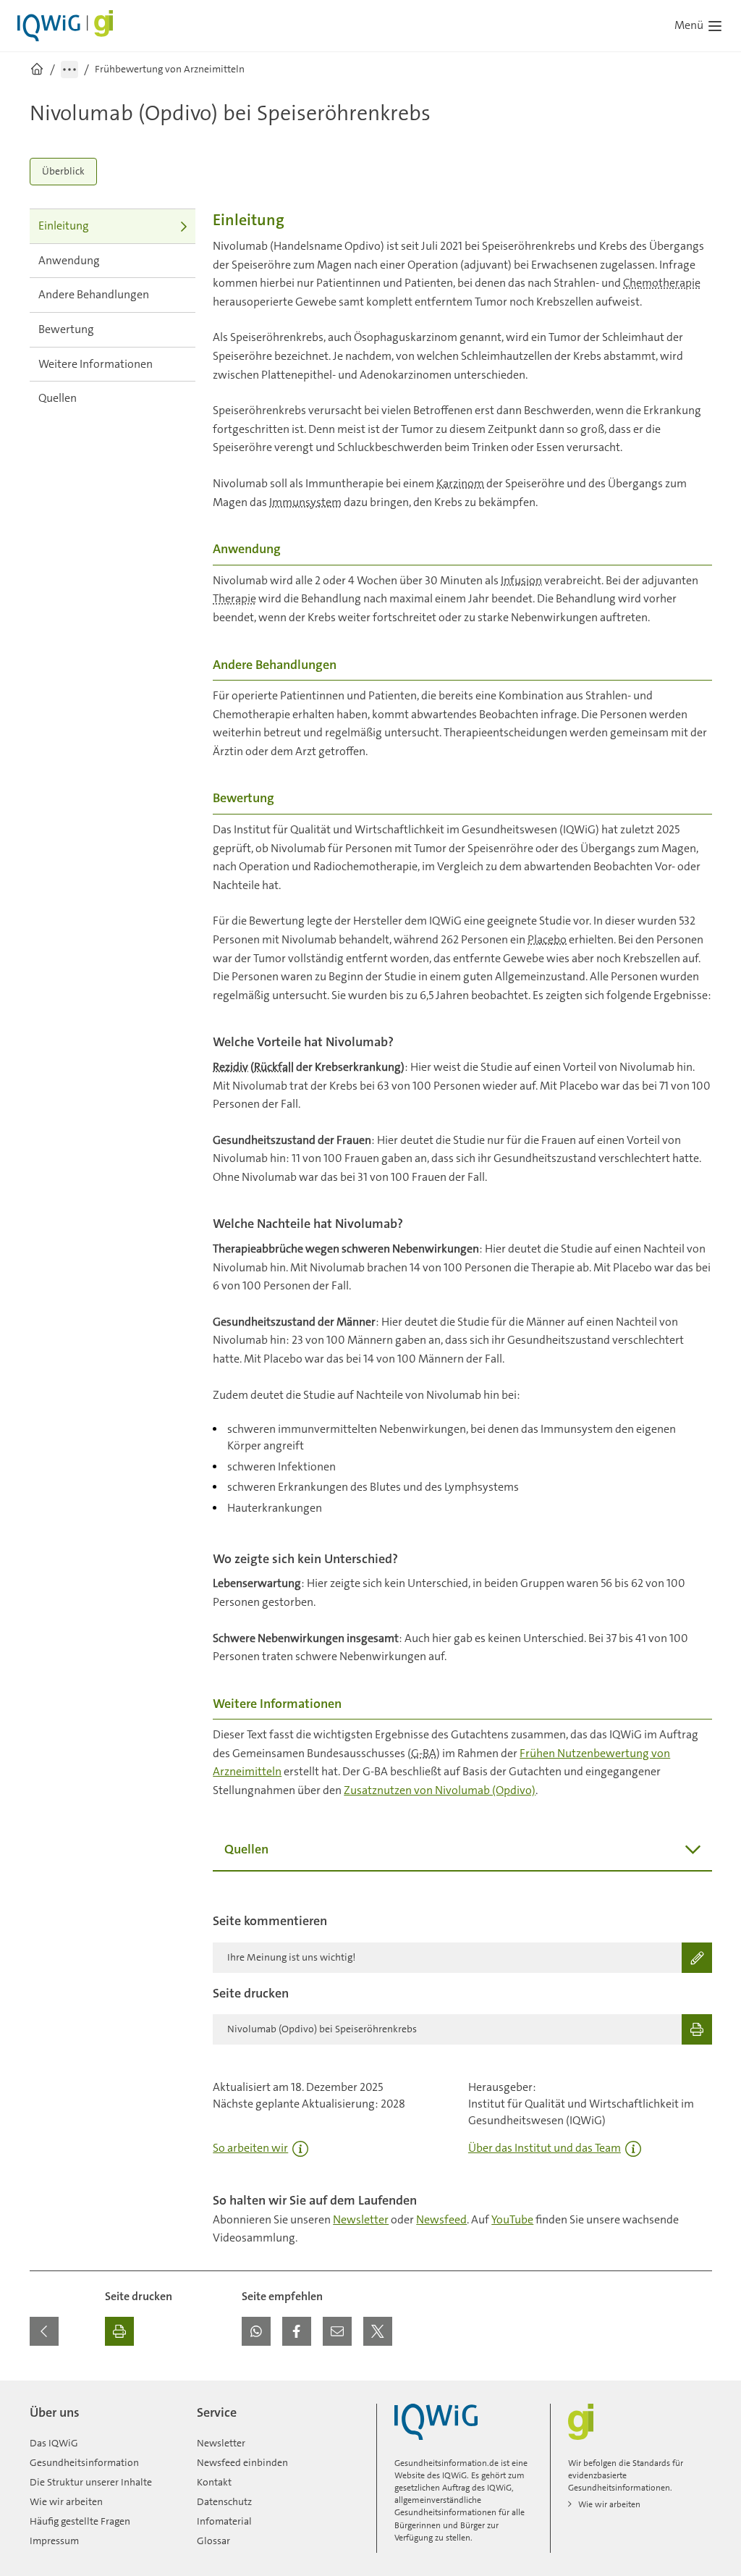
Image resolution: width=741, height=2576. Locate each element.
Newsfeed (441, 2219)
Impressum (54, 2541)
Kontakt (214, 2482)
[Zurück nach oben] (698, 2389)
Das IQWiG (54, 2443)
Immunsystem (305, 502)
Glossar (213, 2541)
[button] (256, 2331)
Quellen (58, 398)
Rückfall (274, 1067)
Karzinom (460, 483)
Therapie (234, 598)
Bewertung (66, 329)
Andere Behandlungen (94, 294)
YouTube (512, 2219)
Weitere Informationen (96, 364)
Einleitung (64, 226)
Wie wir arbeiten (66, 2501)
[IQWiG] (436, 2422)
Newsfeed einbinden (242, 2462)
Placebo (547, 939)
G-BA (424, 1753)
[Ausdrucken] (119, 2331)
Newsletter (361, 2219)
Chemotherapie (662, 283)
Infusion (521, 580)
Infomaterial (224, 2521)
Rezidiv (230, 1067)
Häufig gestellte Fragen (80, 2521)
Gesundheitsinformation (84, 2462)
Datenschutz (224, 2501)
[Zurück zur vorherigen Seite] (44, 2331)
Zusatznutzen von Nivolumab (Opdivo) (440, 1790)
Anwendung (69, 260)
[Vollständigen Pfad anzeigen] (69, 70)
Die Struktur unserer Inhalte (91, 2482)
